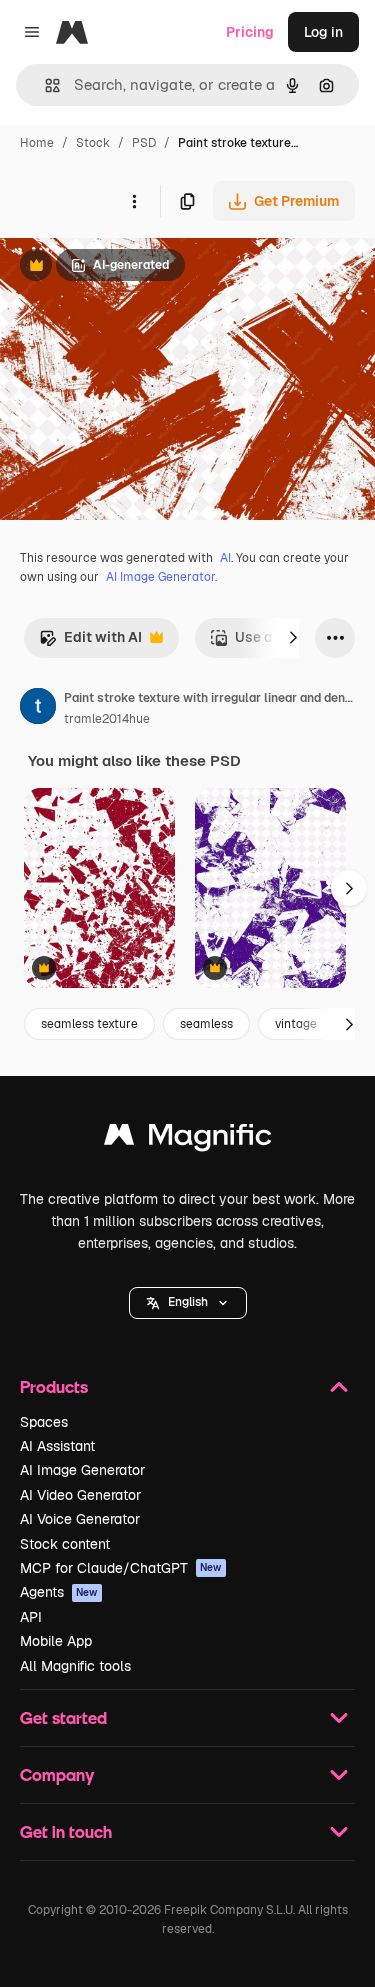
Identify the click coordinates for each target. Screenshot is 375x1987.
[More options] (134, 201)
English (188, 1302)
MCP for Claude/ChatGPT (121, 1568)
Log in (323, 32)
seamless (206, 1024)
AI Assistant (57, 1446)
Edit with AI (90, 642)
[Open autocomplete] (44, 85)
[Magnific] (188, 1139)
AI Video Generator (80, 1495)
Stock (93, 143)
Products (54, 1386)
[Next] (293, 638)
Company (57, 1774)
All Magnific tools (75, 1666)
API (31, 1617)
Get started (63, 1717)
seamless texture (89, 1024)
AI (225, 558)
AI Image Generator (82, 1470)
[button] (188, 1303)
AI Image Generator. (161, 577)
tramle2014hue (107, 719)
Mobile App (56, 1641)
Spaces (44, 1422)
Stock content (65, 1544)
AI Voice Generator (80, 1519)
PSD (144, 143)
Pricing (250, 32)
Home (37, 143)
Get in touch (66, 1831)
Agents (59, 1592)
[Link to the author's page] (38, 709)
